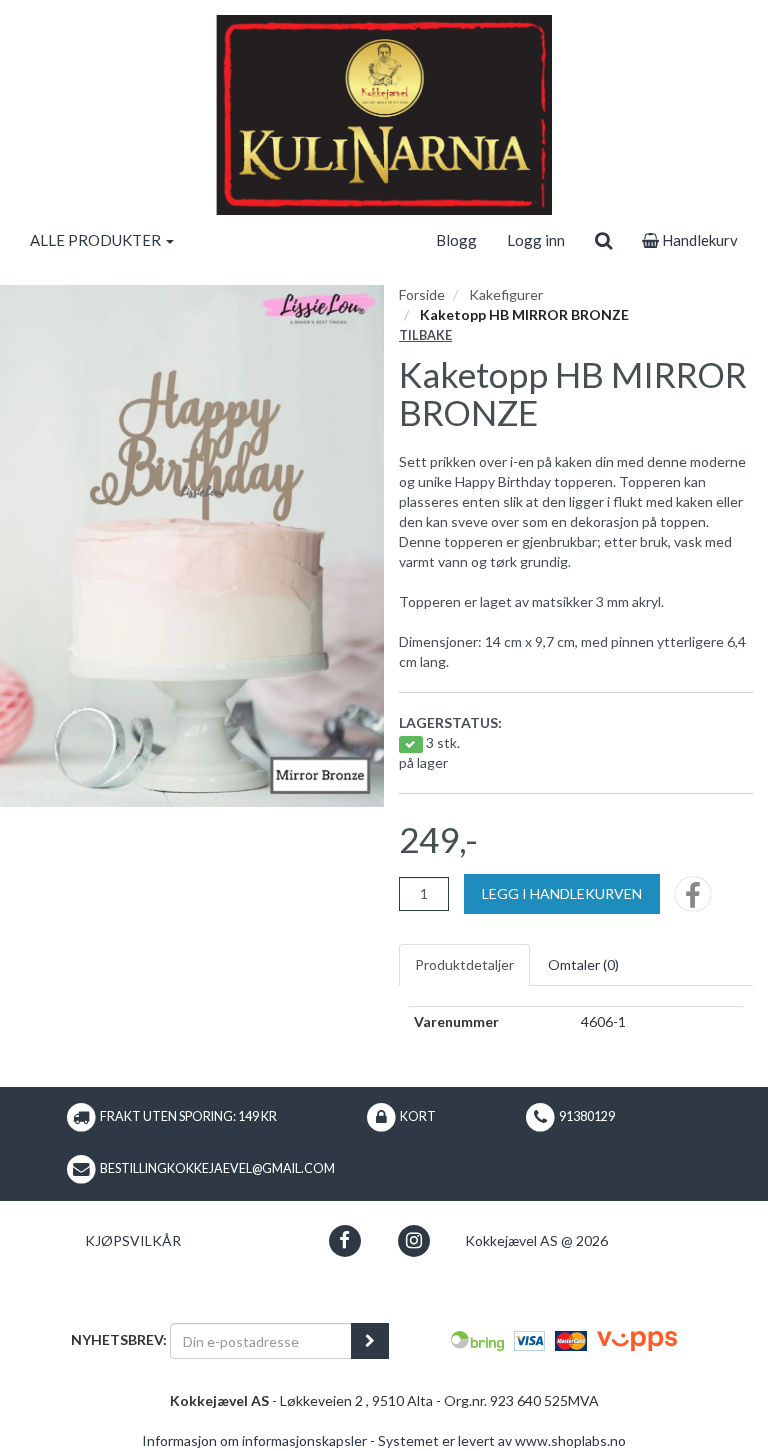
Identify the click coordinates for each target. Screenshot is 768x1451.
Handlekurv (698, 240)
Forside (422, 294)
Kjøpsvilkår (133, 1240)
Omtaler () (583, 964)
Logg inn (536, 240)
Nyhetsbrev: (119, 1339)
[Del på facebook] (693, 900)
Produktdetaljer (464, 964)
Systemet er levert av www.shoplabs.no (502, 1440)
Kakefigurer (506, 294)
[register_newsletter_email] (370, 1341)
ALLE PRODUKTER (97, 240)
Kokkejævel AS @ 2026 (536, 1240)
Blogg (456, 240)
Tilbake (425, 335)
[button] (344, 1240)
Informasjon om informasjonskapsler (254, 1440)
